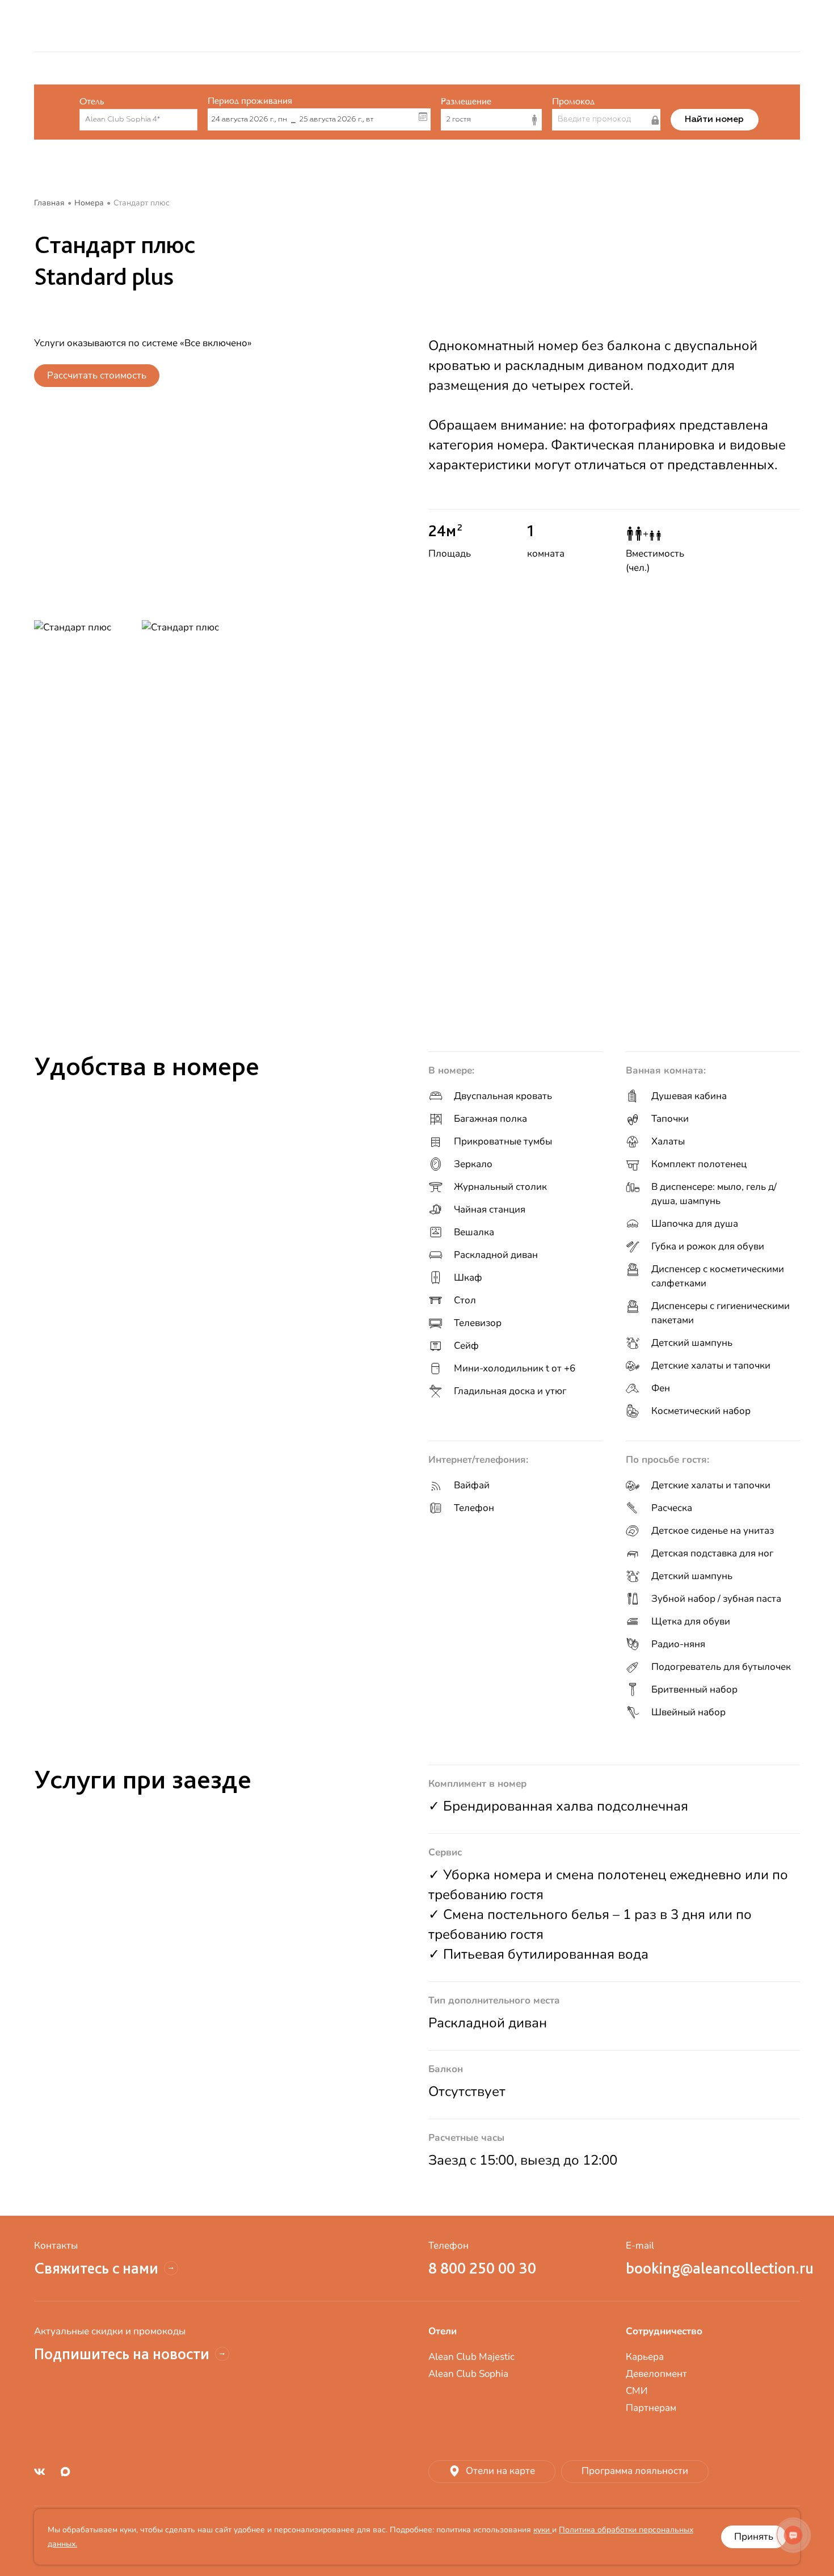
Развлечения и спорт (443, 68)
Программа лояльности (635, 2471)
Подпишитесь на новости (122, 2354)
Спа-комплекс (537, 68)
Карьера (645, 2357)
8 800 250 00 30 (142, 26)
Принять (754, 2537)
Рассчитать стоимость (97, 375)
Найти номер (714, 120)
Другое (777, 68)
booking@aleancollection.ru (713, 2268)
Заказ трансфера (248, 26)
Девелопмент (656, 2374)
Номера (268, 68)
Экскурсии (355, 26)
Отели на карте (500, 2471)
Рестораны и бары (340, 68)
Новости (727, 68)
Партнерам (651, 2408)
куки (543, 2530)
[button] (492, 120)
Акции (222, 68)
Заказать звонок (568, 26)
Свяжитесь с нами (96, 2268)
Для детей (614, 68)
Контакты (673, 68)
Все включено (455, 26)
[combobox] (133, 120)
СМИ (637, 2391)
